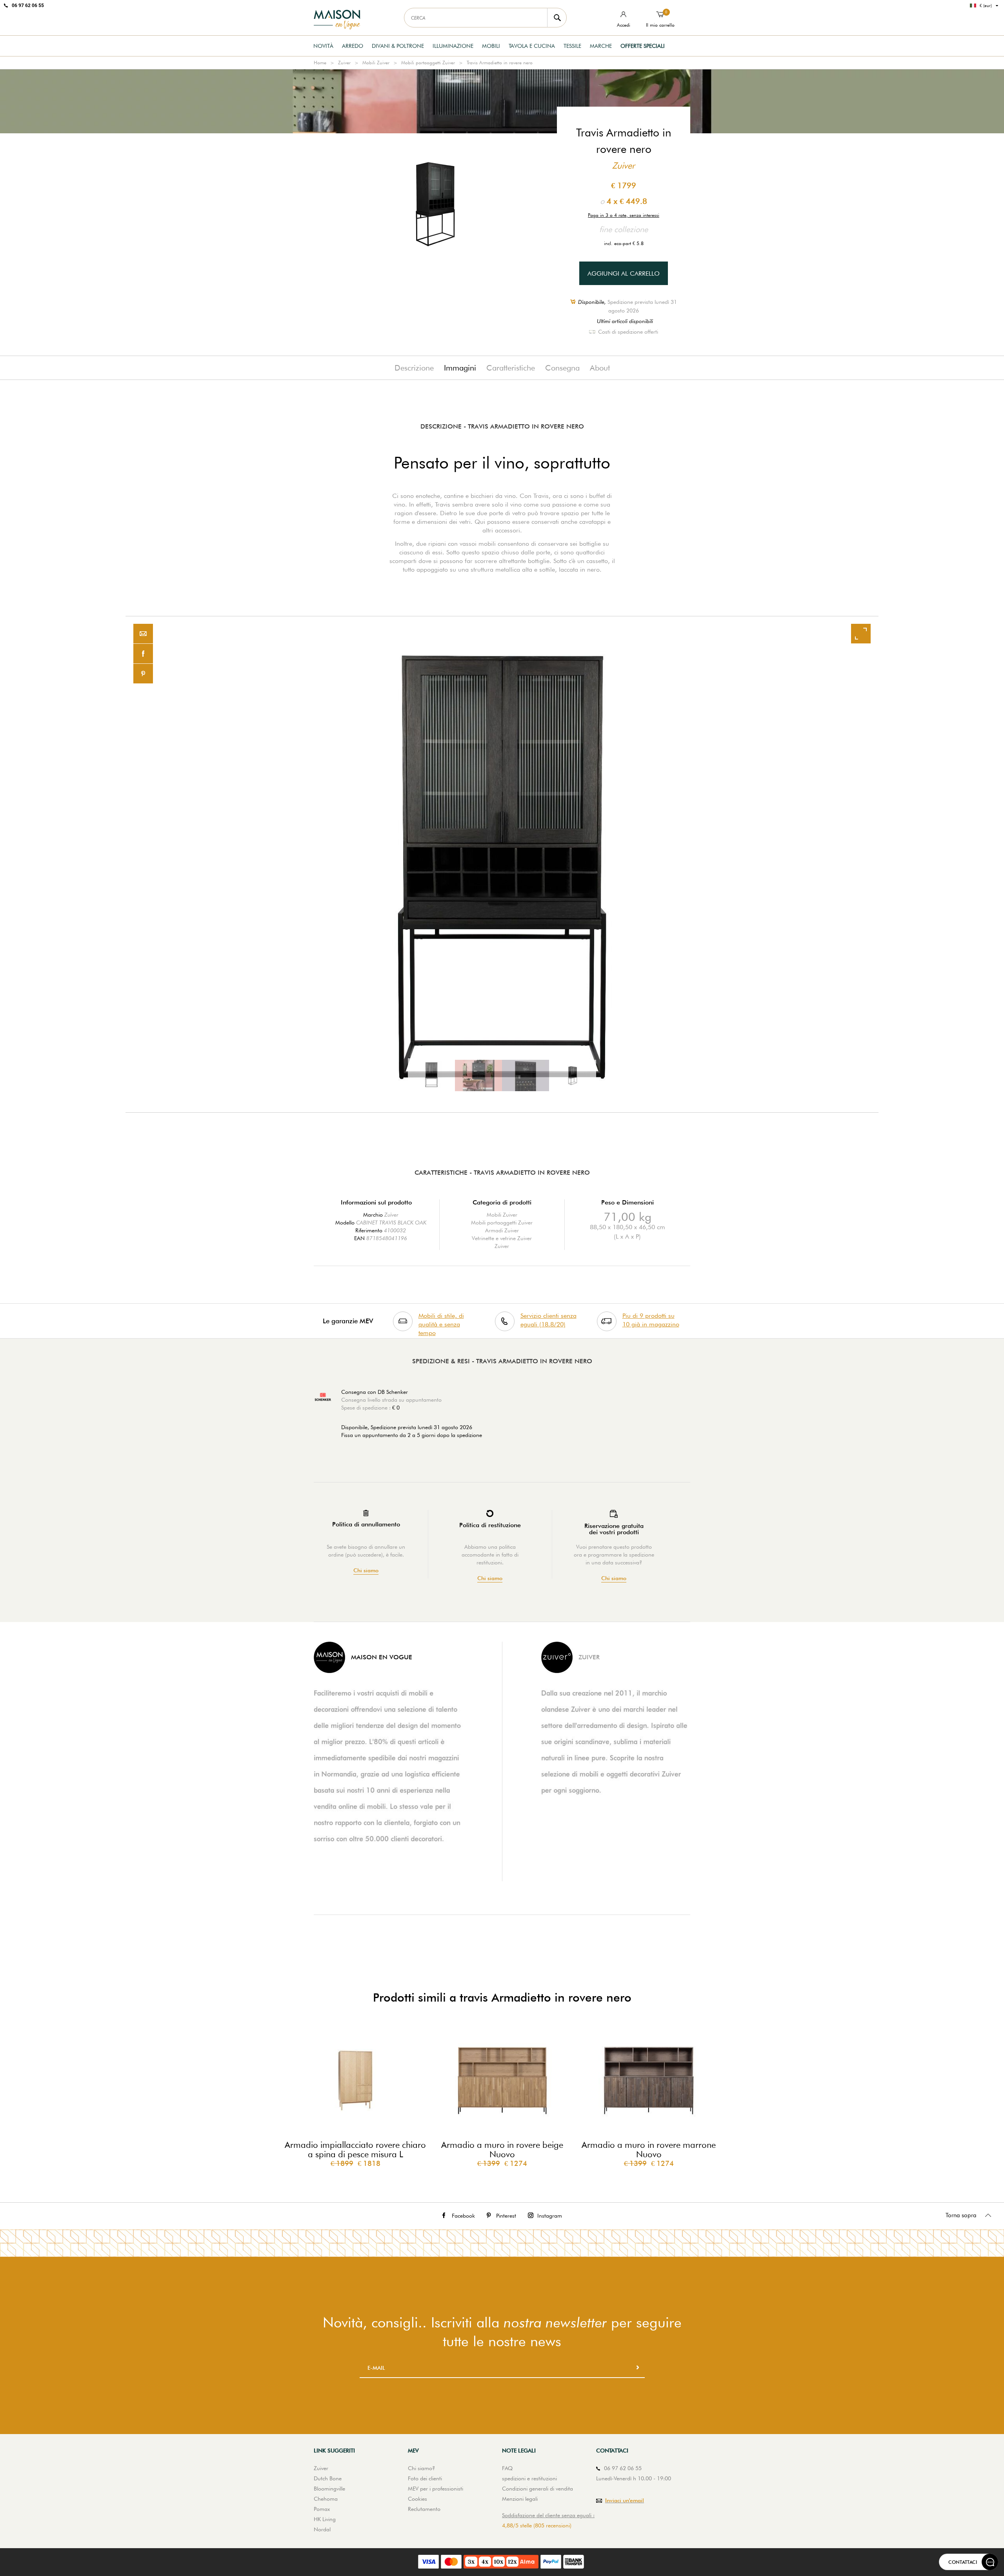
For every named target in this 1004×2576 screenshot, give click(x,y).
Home (320, 63)
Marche (601, 46)
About (600, 368)
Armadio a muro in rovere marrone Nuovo (649, 2149)
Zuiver (344, 63)
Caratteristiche (511, 368)
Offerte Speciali (643, 46)
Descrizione (414, 368)
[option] (502, 864)
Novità (323, 46)
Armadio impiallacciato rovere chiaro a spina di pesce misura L (355, 2149)
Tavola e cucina (532, 46)
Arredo (353, 46)
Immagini (460, 368)
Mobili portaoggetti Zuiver (428, 63)
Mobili (491, 46)
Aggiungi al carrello (624, 273)
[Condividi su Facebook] (143, 654)
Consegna (562, 368)
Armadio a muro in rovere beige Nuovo (502, 2149)
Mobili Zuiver (376, 63)
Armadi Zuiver (502, 1230)
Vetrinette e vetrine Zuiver (502, 1238)
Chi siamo (366, 1570)
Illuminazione (453, 46)
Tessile (572, 46)
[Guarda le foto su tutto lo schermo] (861, 634)
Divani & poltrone (398, 46)
